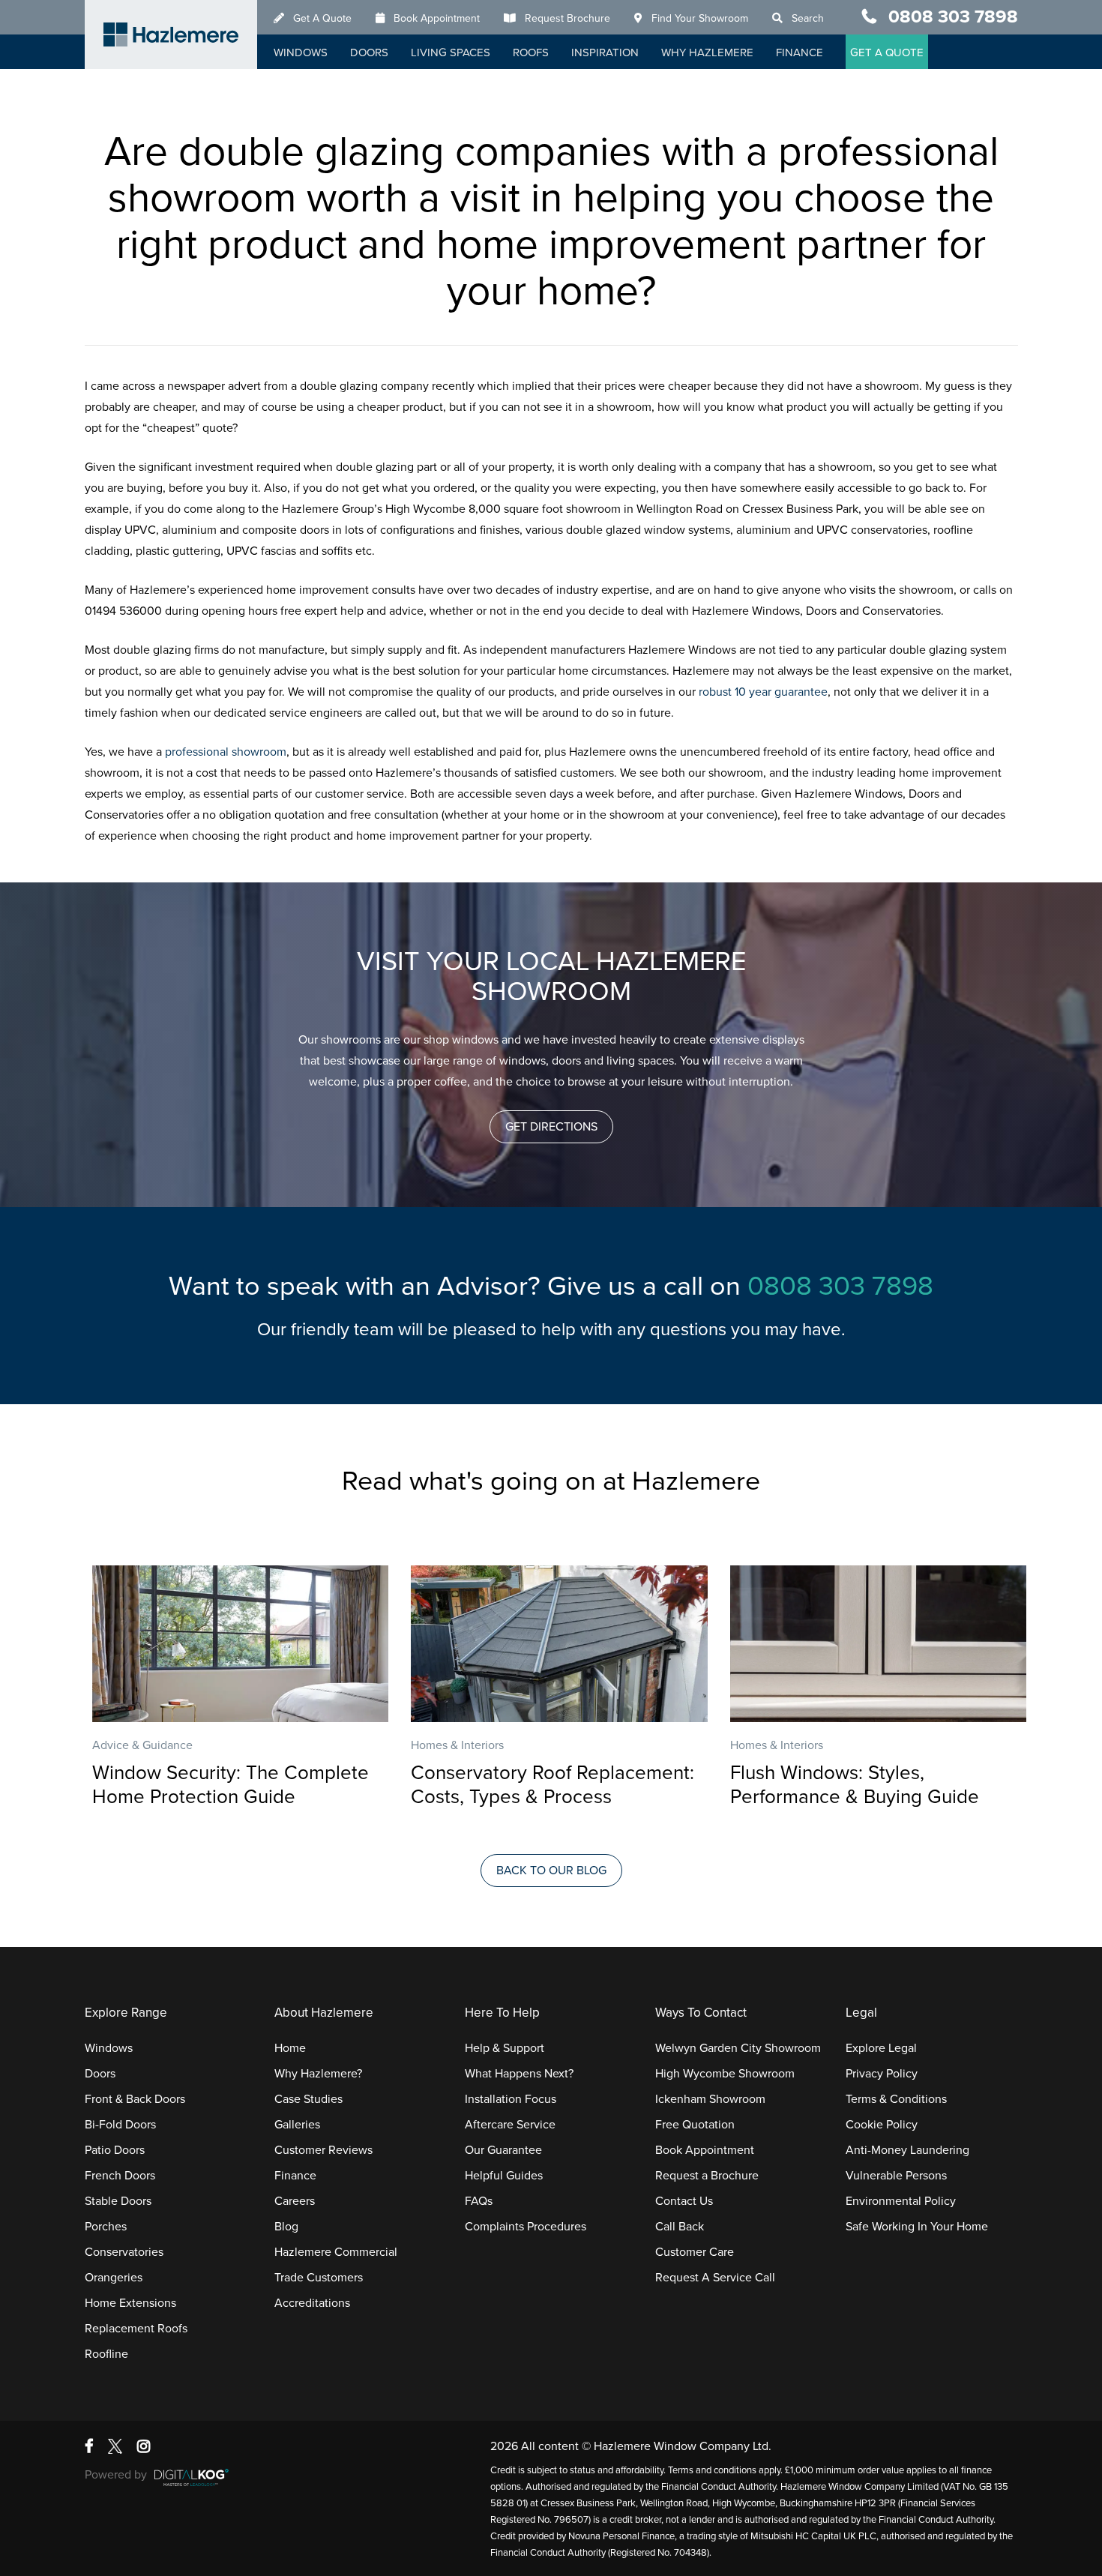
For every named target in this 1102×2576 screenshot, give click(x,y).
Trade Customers (319, 2278)
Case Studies (308, 2099)
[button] (551, 1127)
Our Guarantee (503, 2150)
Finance (800, 52)
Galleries (297, 2125)
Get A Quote (322, 18)
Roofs (531, 52)
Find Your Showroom (700, 18)
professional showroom (226, 752)
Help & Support (505, 2048)
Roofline (106, 2354)
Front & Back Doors (135, 2099)
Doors (369, 52)
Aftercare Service (510, 2125)
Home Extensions (130, 2303)
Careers (295, 2201)
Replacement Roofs (136, 2329)
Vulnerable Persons (896, 2176)
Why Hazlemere (707, 52)
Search (808, 18)
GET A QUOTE (887, 52)
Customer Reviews (323, 2150)
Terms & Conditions (896, 2099)
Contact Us (684, 2201)
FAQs (479, 2201)
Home (290, 2048)
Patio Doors (115, 2150)
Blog (286, 2227)
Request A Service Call (715, 2278)
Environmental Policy (901, 2201)
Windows (301, 52)
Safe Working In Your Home (917, 2227)
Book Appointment (437, 18)
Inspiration (605, 52)
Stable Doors (118, 2201)
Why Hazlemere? (318, 2074)
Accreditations (312, 2303)
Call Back (680, 2227)
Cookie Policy (882, 2125)
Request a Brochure (707, 2176)
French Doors (120, 2176)
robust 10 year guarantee (763, 692)
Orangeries (114, 2278)
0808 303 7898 (953, 17)
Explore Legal (881, 2048)
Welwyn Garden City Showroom (738, 2048)
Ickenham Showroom (710, 2099)
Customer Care (695, 2252)
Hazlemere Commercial (336, 2252)
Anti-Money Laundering (907, 2150)
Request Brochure (567, 18)
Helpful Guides (504, 2176)
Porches (106, 2227)
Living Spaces (451, 52)
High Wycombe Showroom (725, 2074)
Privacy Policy (882, 2074)
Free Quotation (695, 2125)
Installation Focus (511, 2099)
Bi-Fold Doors (120, 2125)
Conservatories (124, 2252)
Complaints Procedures (526, 2227)
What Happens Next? (519, 2074)
